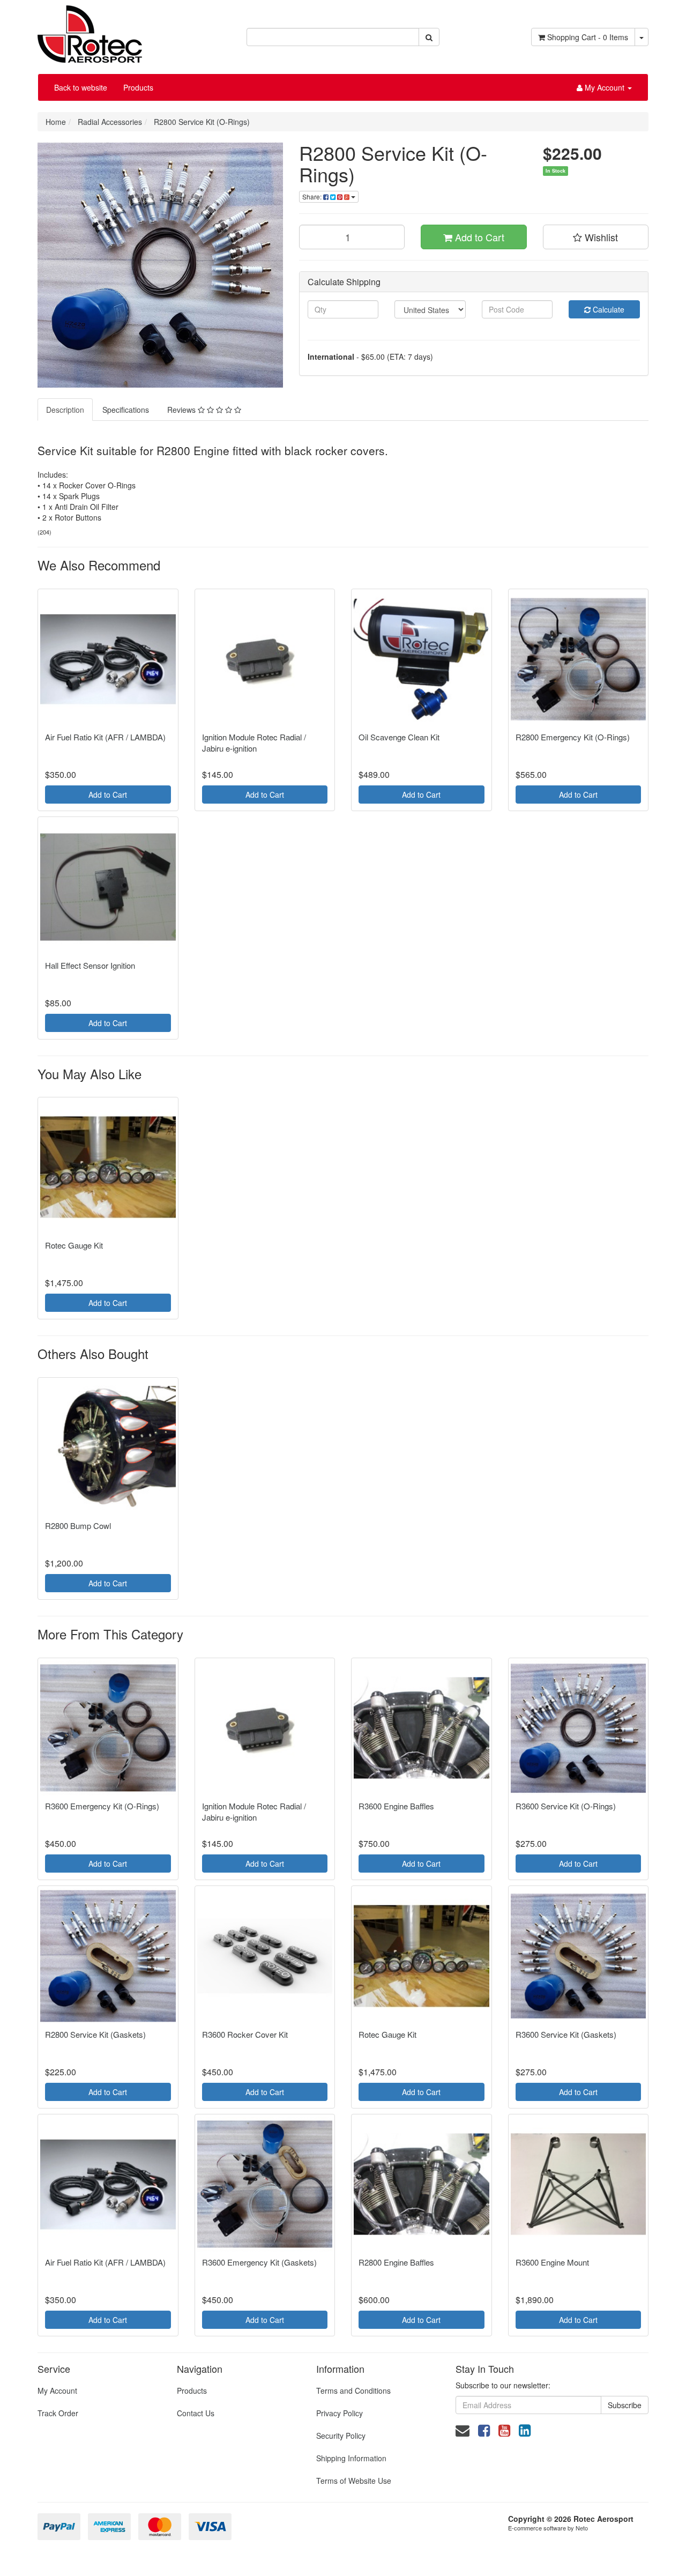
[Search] (429, 37)
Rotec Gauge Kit (74, 1245)
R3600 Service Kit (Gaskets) (566, 2034)
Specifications (126, 410)
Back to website (81, 87)
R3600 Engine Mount (552, 2262)
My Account (57, 2391)
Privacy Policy (340, 2413)
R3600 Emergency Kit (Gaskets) (259, 2262)
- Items (588, 37)
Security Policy (341, 2436)
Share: (313, 196)
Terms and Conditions (353, 2391)
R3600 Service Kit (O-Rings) (566, 1806)
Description (65, 410)
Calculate (607, 309)
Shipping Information (351, 2458)
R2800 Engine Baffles (396, 2262)
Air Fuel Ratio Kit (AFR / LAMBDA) (105, 737)
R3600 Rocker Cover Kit (245, 2034)
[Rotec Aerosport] (90, 30)
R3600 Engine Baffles (396, 1806)
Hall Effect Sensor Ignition (90, 965)
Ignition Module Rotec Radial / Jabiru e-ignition (254, 743)
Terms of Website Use (354, 2481)
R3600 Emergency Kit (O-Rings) (102, 1806)
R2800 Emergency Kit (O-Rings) (573, 737)
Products (138, 87)
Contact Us (196, 2413)
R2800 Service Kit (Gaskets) (95, 2034)
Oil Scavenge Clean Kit (399, 737)
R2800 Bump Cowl (78, 1525)
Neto (582, 2528)
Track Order (58, 2413)
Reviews (182, 410)
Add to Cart (478, 237)
